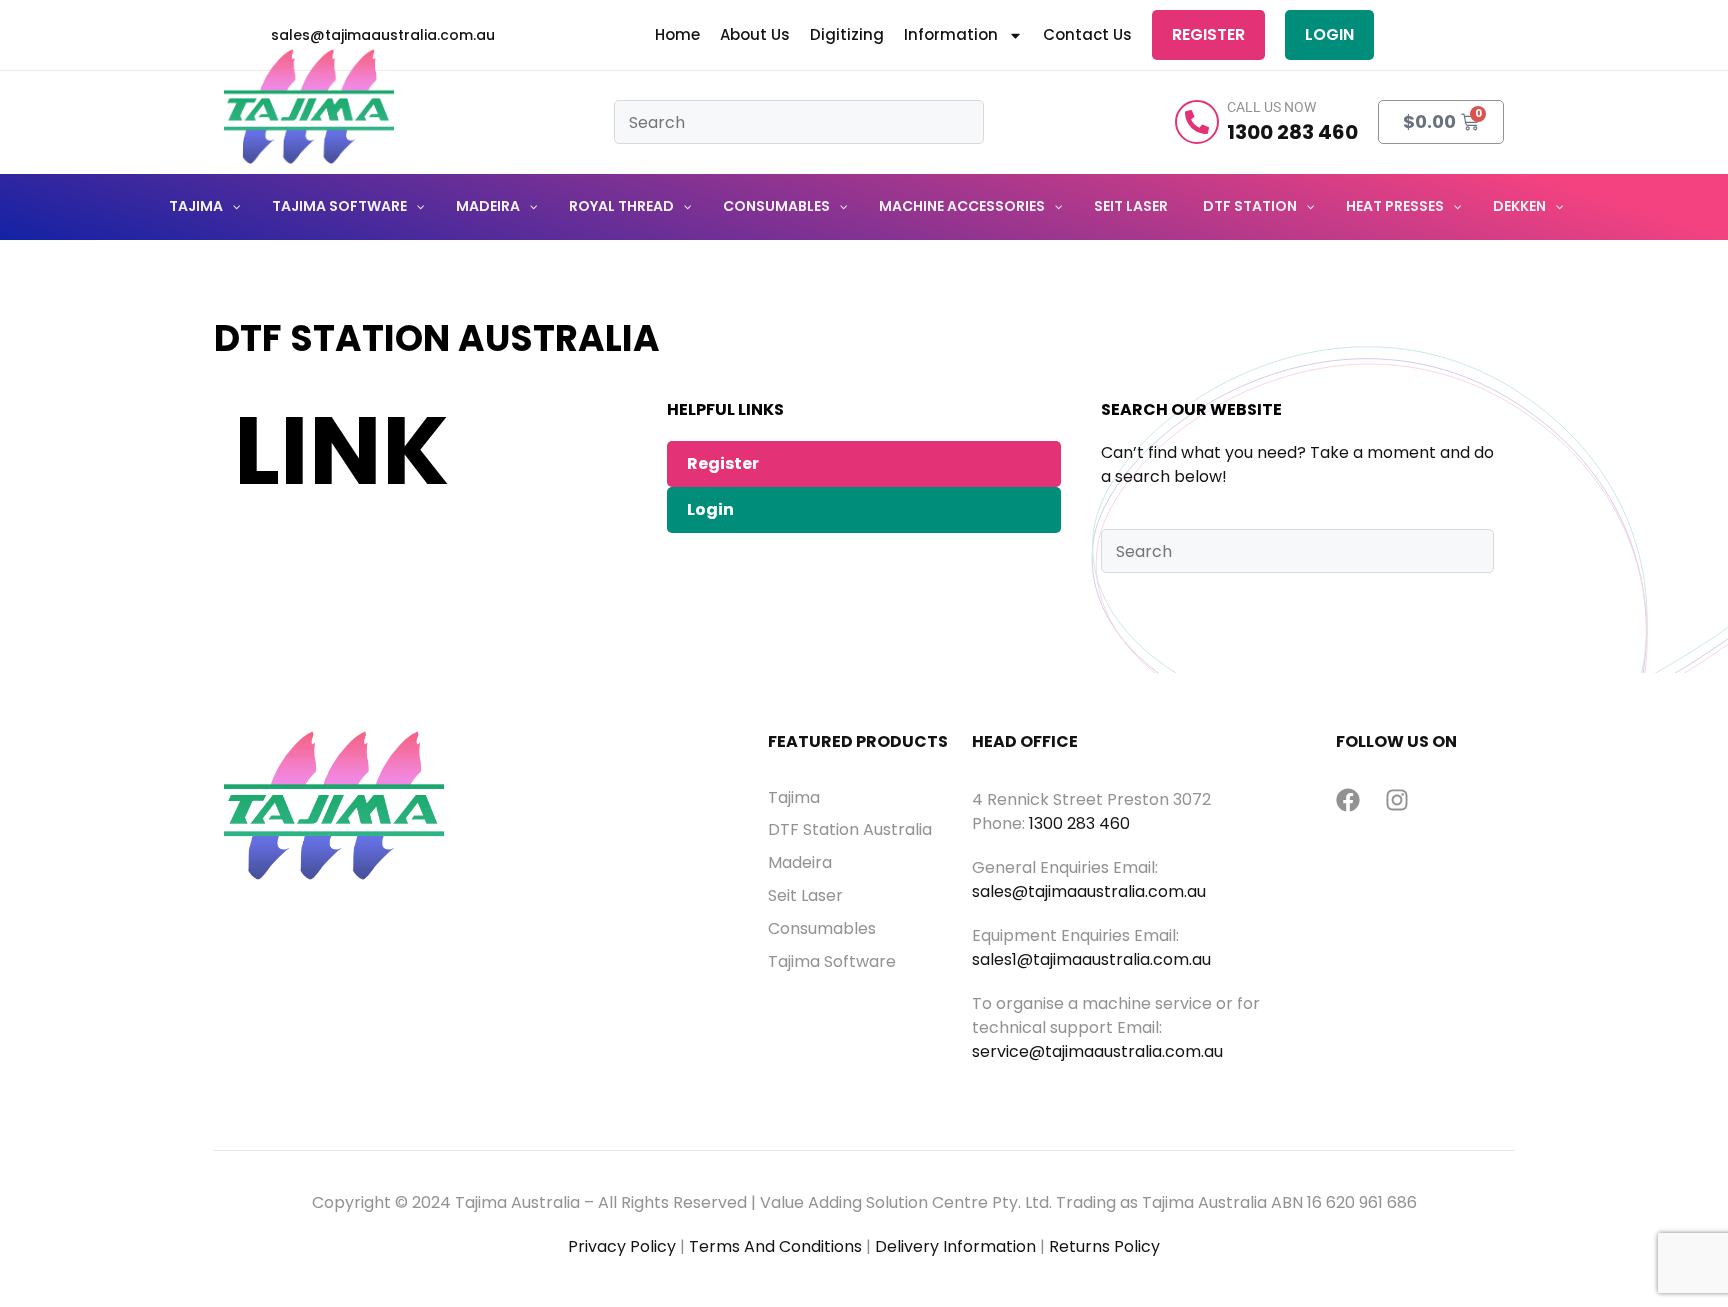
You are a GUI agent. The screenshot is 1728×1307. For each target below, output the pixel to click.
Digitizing (847, 35)
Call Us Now (1271, 107)
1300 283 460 (1079, 823)
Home (677, 35)
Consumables (822, 929)
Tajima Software (832, 962)
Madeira (800, 863)
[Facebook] (1348, 800)
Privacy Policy (622, 1246)
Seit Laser (805, 896)
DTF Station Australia (850, 830)
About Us (755, 35)
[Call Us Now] (1197, 122)
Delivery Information (955, 1246)
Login (1329, 34)
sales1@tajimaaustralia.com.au (1091, 959)
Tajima (794, 798)
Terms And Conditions (775, 1246)
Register (1208, 34)
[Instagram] (1397, 800)
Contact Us (1087, 35)
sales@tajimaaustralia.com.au (1089, 891)
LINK (341, 450)
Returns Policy (1104, 1246)
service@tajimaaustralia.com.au (1097, 1051)
